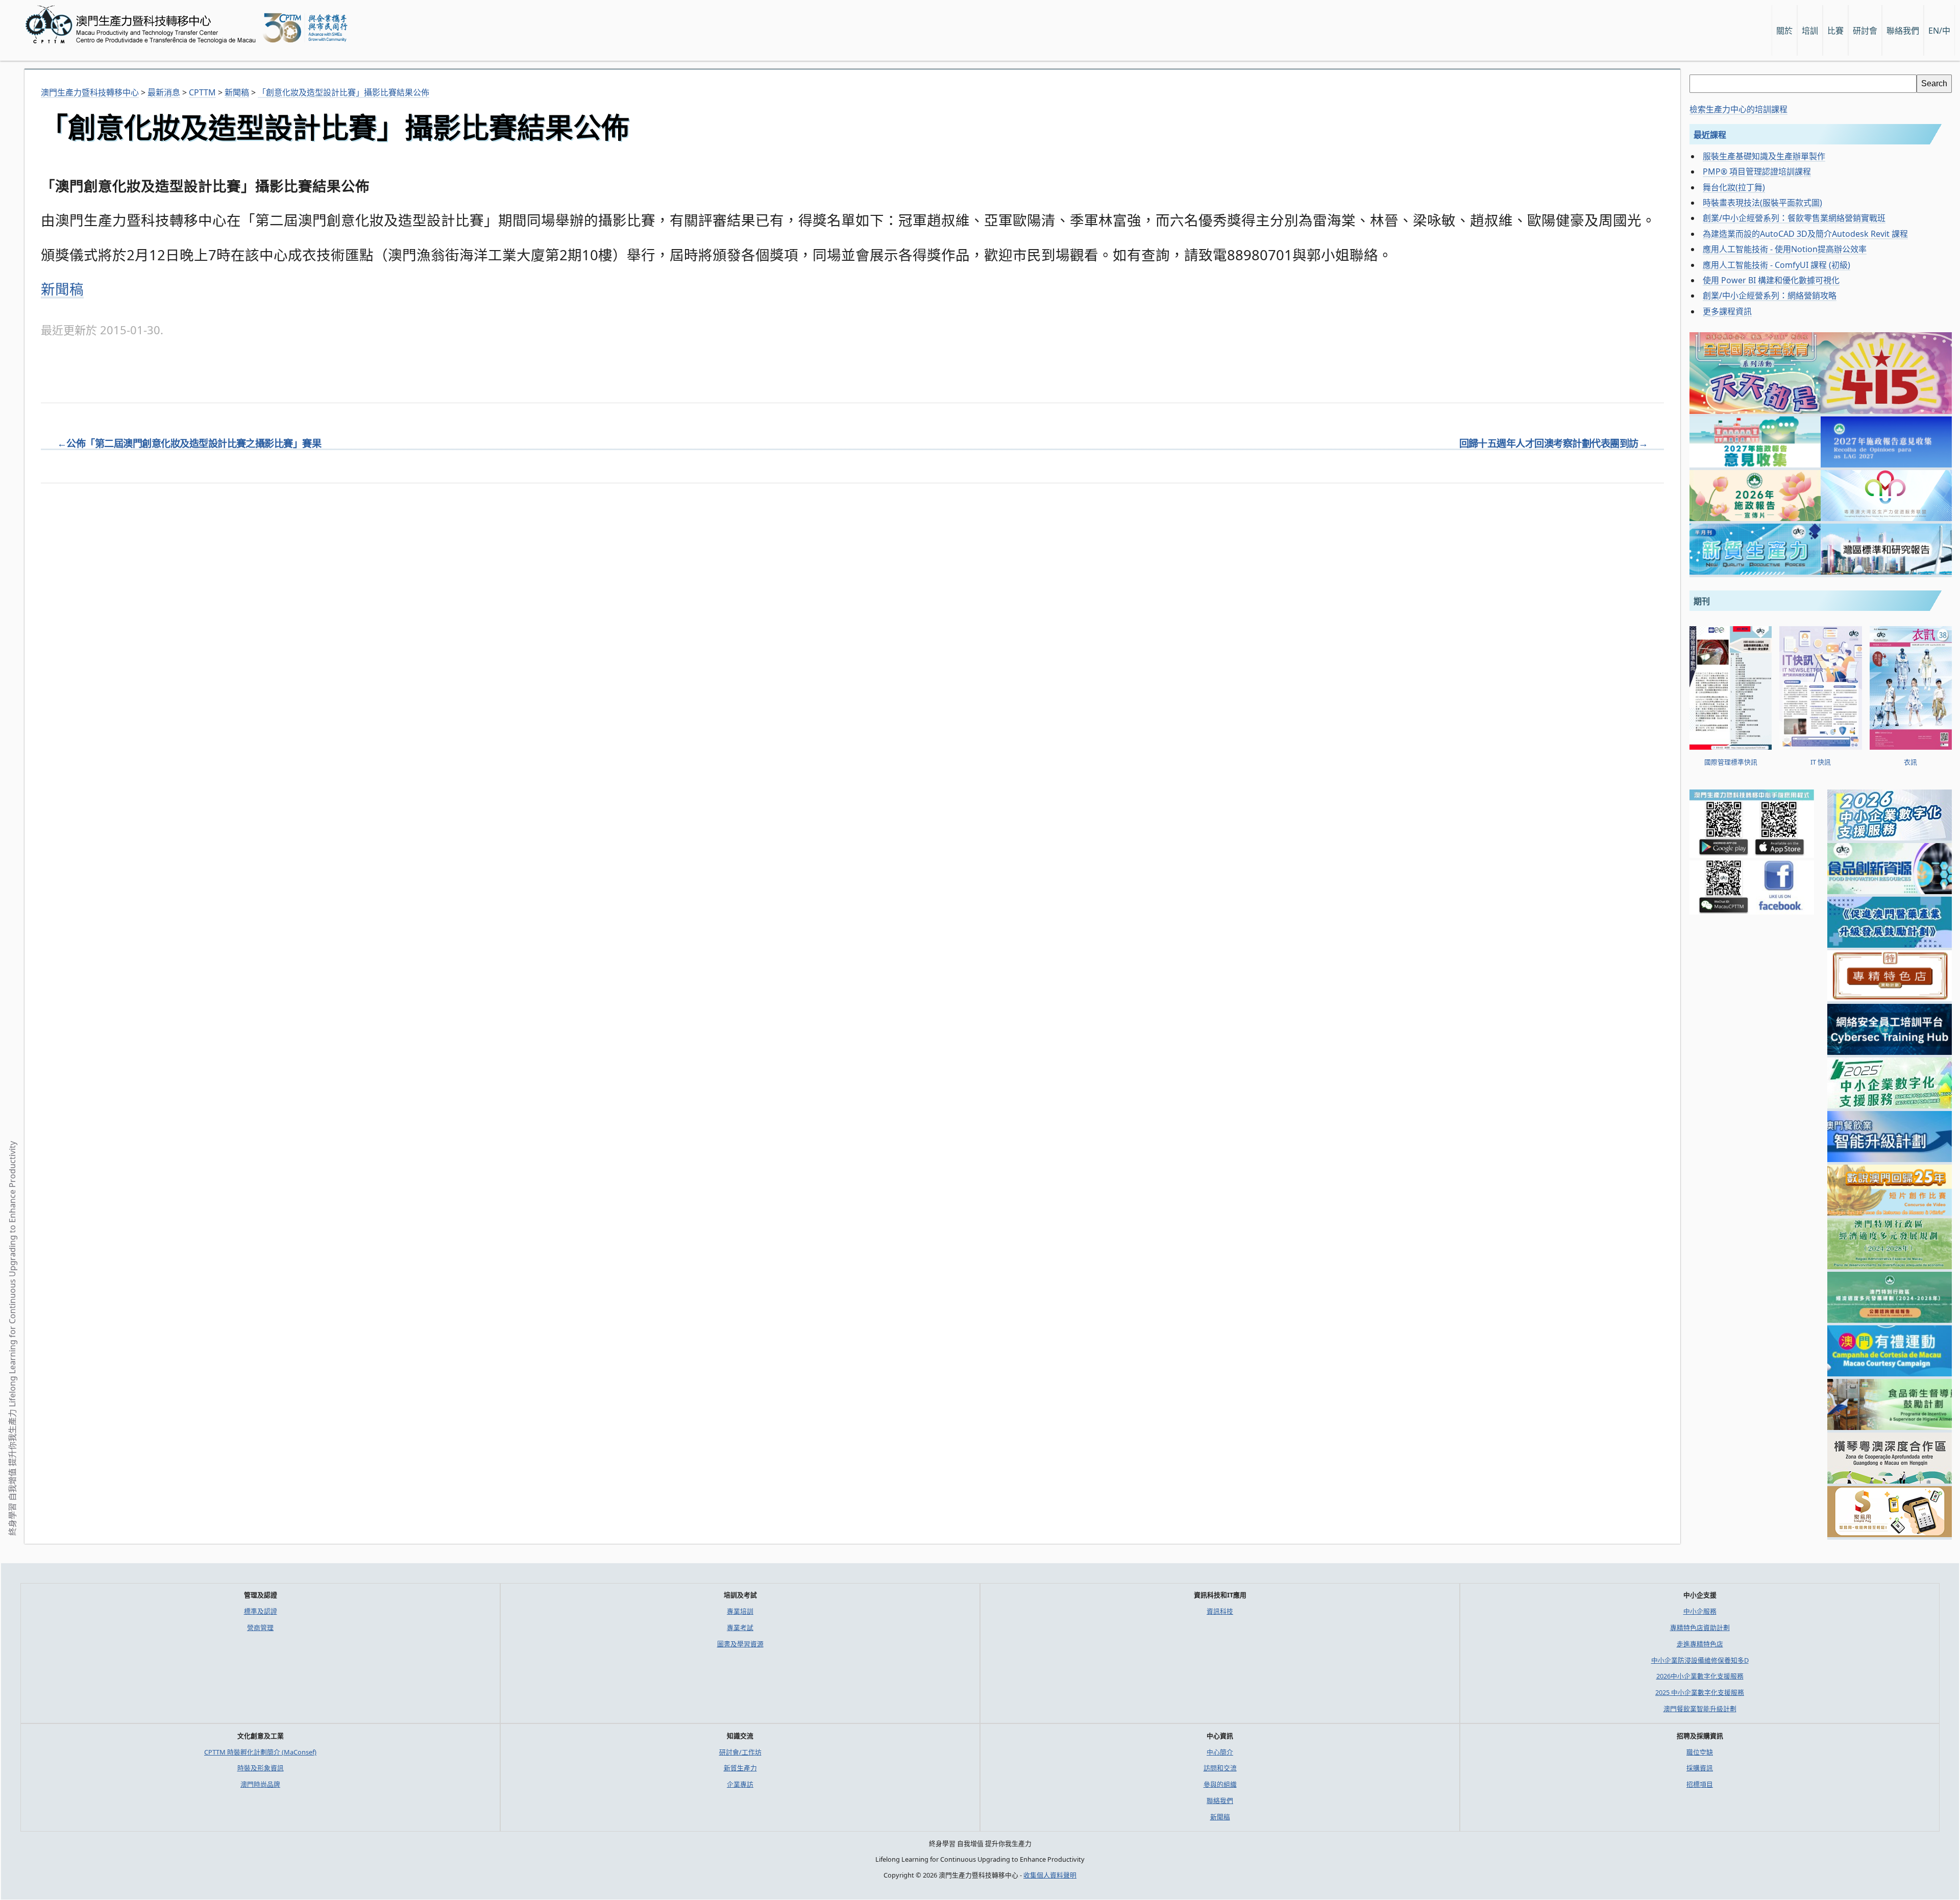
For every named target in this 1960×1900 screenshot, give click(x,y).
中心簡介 (1220, 1752)
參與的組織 (1220, 1784)
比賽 (1835, 31)
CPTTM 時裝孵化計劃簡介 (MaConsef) (260, 1752)
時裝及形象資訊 (261, 1768)
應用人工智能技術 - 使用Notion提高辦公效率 (1785, 249)
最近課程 (1710, 135)
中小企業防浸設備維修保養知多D (1700, 1660)
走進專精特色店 (1700, 1644)
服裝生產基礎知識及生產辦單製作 (1764, 156)
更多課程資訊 (1727, 311)
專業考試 (740, 1627)
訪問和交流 (1220, 1768)
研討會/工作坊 (740, 1752)
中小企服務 (1700, 1611)
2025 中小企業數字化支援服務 (1700, 1692)
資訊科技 (1220, 1611)
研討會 (1865, 31)
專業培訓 (740, 1611)
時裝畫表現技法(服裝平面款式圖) (1762, 203)
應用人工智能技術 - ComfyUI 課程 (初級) (1777, 265)
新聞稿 (62, 289)
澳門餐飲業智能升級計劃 (1700, 1709)
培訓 (1810, 31)
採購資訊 (1700, 1768)
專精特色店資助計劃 (1700, 1627)
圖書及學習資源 (740, 1644)
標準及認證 (261, 1611)
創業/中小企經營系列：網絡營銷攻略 (1770, 295)
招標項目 (1700, 1784)
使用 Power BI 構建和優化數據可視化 (1771, 280)
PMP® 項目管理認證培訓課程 (1757, 171)
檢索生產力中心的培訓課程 (1738, 109)
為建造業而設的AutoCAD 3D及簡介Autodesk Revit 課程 (1805, 234)
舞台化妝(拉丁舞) (1734, 187)
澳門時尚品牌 (260, 1784)
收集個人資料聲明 (1050, 1875)
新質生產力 (740, 1768)
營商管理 (260, 1627)
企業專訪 (740, 1784)
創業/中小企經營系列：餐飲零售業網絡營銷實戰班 (1794, 218)
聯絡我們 (1220, 1800)
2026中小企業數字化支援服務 (1700, 1676)
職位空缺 (1700, 1752)
